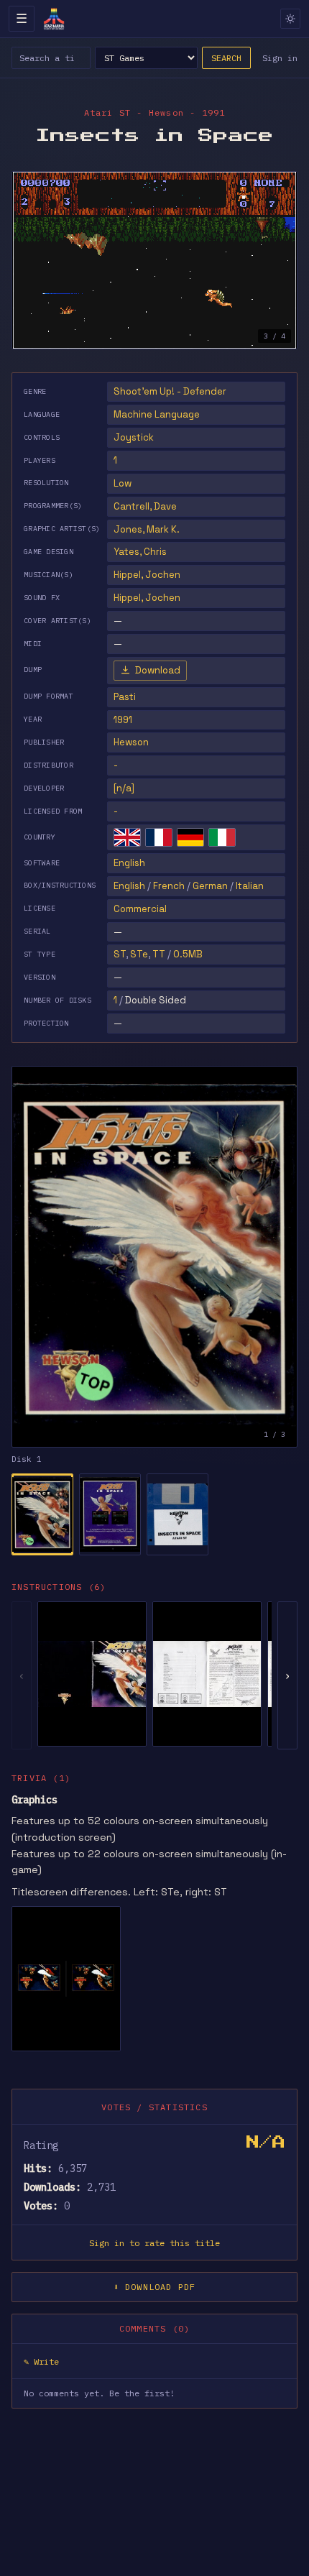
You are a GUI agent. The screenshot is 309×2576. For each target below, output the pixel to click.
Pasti (125, 697)
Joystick (134, 437)
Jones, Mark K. (147, 529)
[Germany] (190, 837)
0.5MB (188, 954)
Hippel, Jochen (147, 575)
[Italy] (222, 837)
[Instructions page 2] (207, 1674)
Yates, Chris (140, 552)
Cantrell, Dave (145, 506)
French (169, 886)
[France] (159, 837)
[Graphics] (66, 1979)
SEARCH (226, 58)
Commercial (140, 909)
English (129, 863)
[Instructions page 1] (92, 1674)
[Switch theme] (290, 19)
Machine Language (157, 414)
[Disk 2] (110, 1514)
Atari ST (108, 112)
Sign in (280, 58)
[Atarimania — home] (54, 19)
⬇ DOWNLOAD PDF (155, 2287)
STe (139, 954)
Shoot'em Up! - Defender (170, 391)
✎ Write (41, 2361)
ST (120, 954)
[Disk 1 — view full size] (154, 1257)
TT (159, 954)
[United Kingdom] (127, 837)
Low (123, 483)
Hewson (131, 742)
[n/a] (124, 788)
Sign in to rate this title (154, 2243)
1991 (123, 720)
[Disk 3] (177, 1514)
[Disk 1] (42, 1514)
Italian (250, 886)
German (210, 886)
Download (158, 670)
